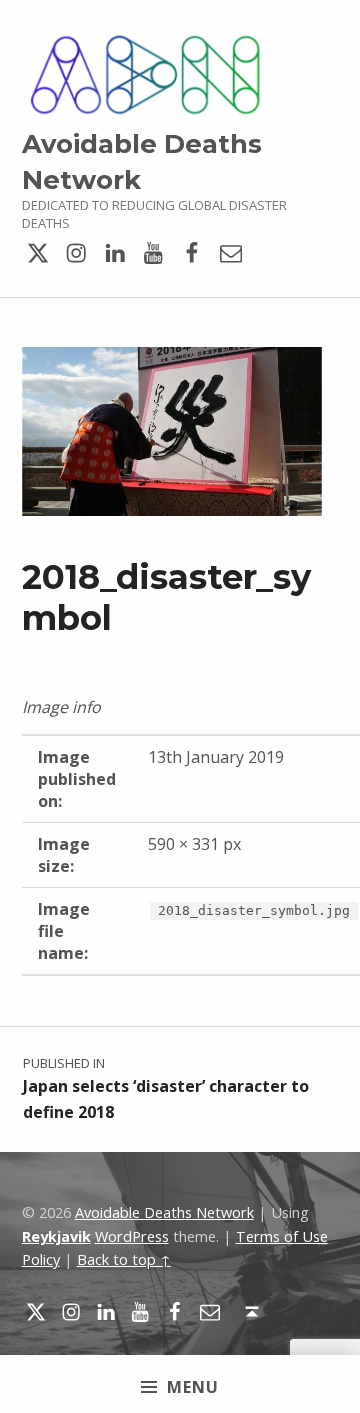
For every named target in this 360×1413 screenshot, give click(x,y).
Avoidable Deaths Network (164, 1212)
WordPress (132, 1236)
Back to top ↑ (124, 1259)
